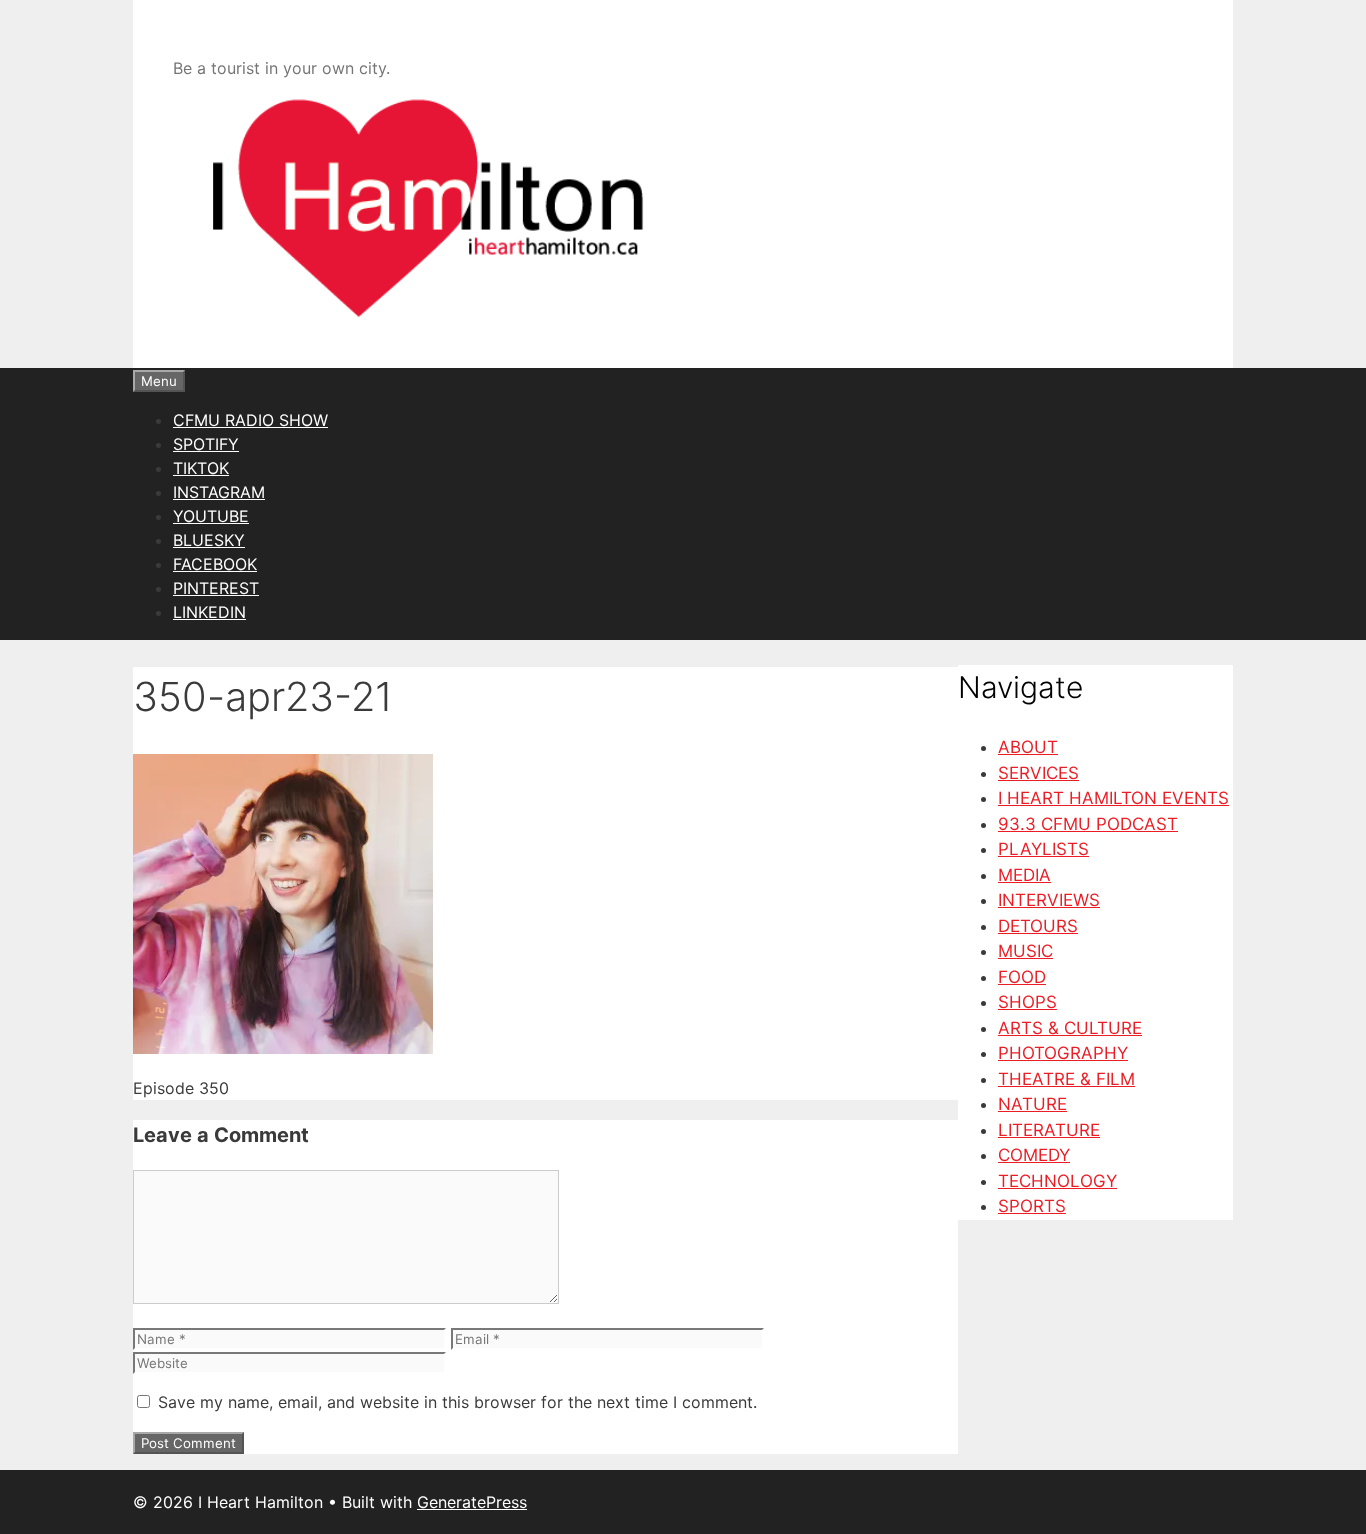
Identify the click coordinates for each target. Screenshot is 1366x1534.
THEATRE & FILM (1066, 1079)
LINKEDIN (209, 612)
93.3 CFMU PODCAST (1088, 824)
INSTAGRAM (219, 492)
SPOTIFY (206, 444)
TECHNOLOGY (1057, 1181)
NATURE (1032, 1104)
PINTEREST (216, 588)
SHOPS (1027, 1002)
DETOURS (1038, 926)
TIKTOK (201, 468)
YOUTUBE (211, 516)
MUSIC (1025, 951)
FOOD (1022, 977)
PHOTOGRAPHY (1063, 1053)
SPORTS (1032, 1206)
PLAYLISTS (1043, 849)
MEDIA (1024, 875)
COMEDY (1034, 1155)
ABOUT (1028, 747)
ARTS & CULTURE (1070, 1028)
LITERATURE (1049, 1130)
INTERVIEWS (1049, 900)
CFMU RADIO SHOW (250, 420)
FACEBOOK (215, 564)
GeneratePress (472, 1502)
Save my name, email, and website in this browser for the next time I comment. (457, 1402)
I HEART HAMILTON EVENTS (1113, 798)
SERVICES (1038, 773)
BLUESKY (209, 540)
